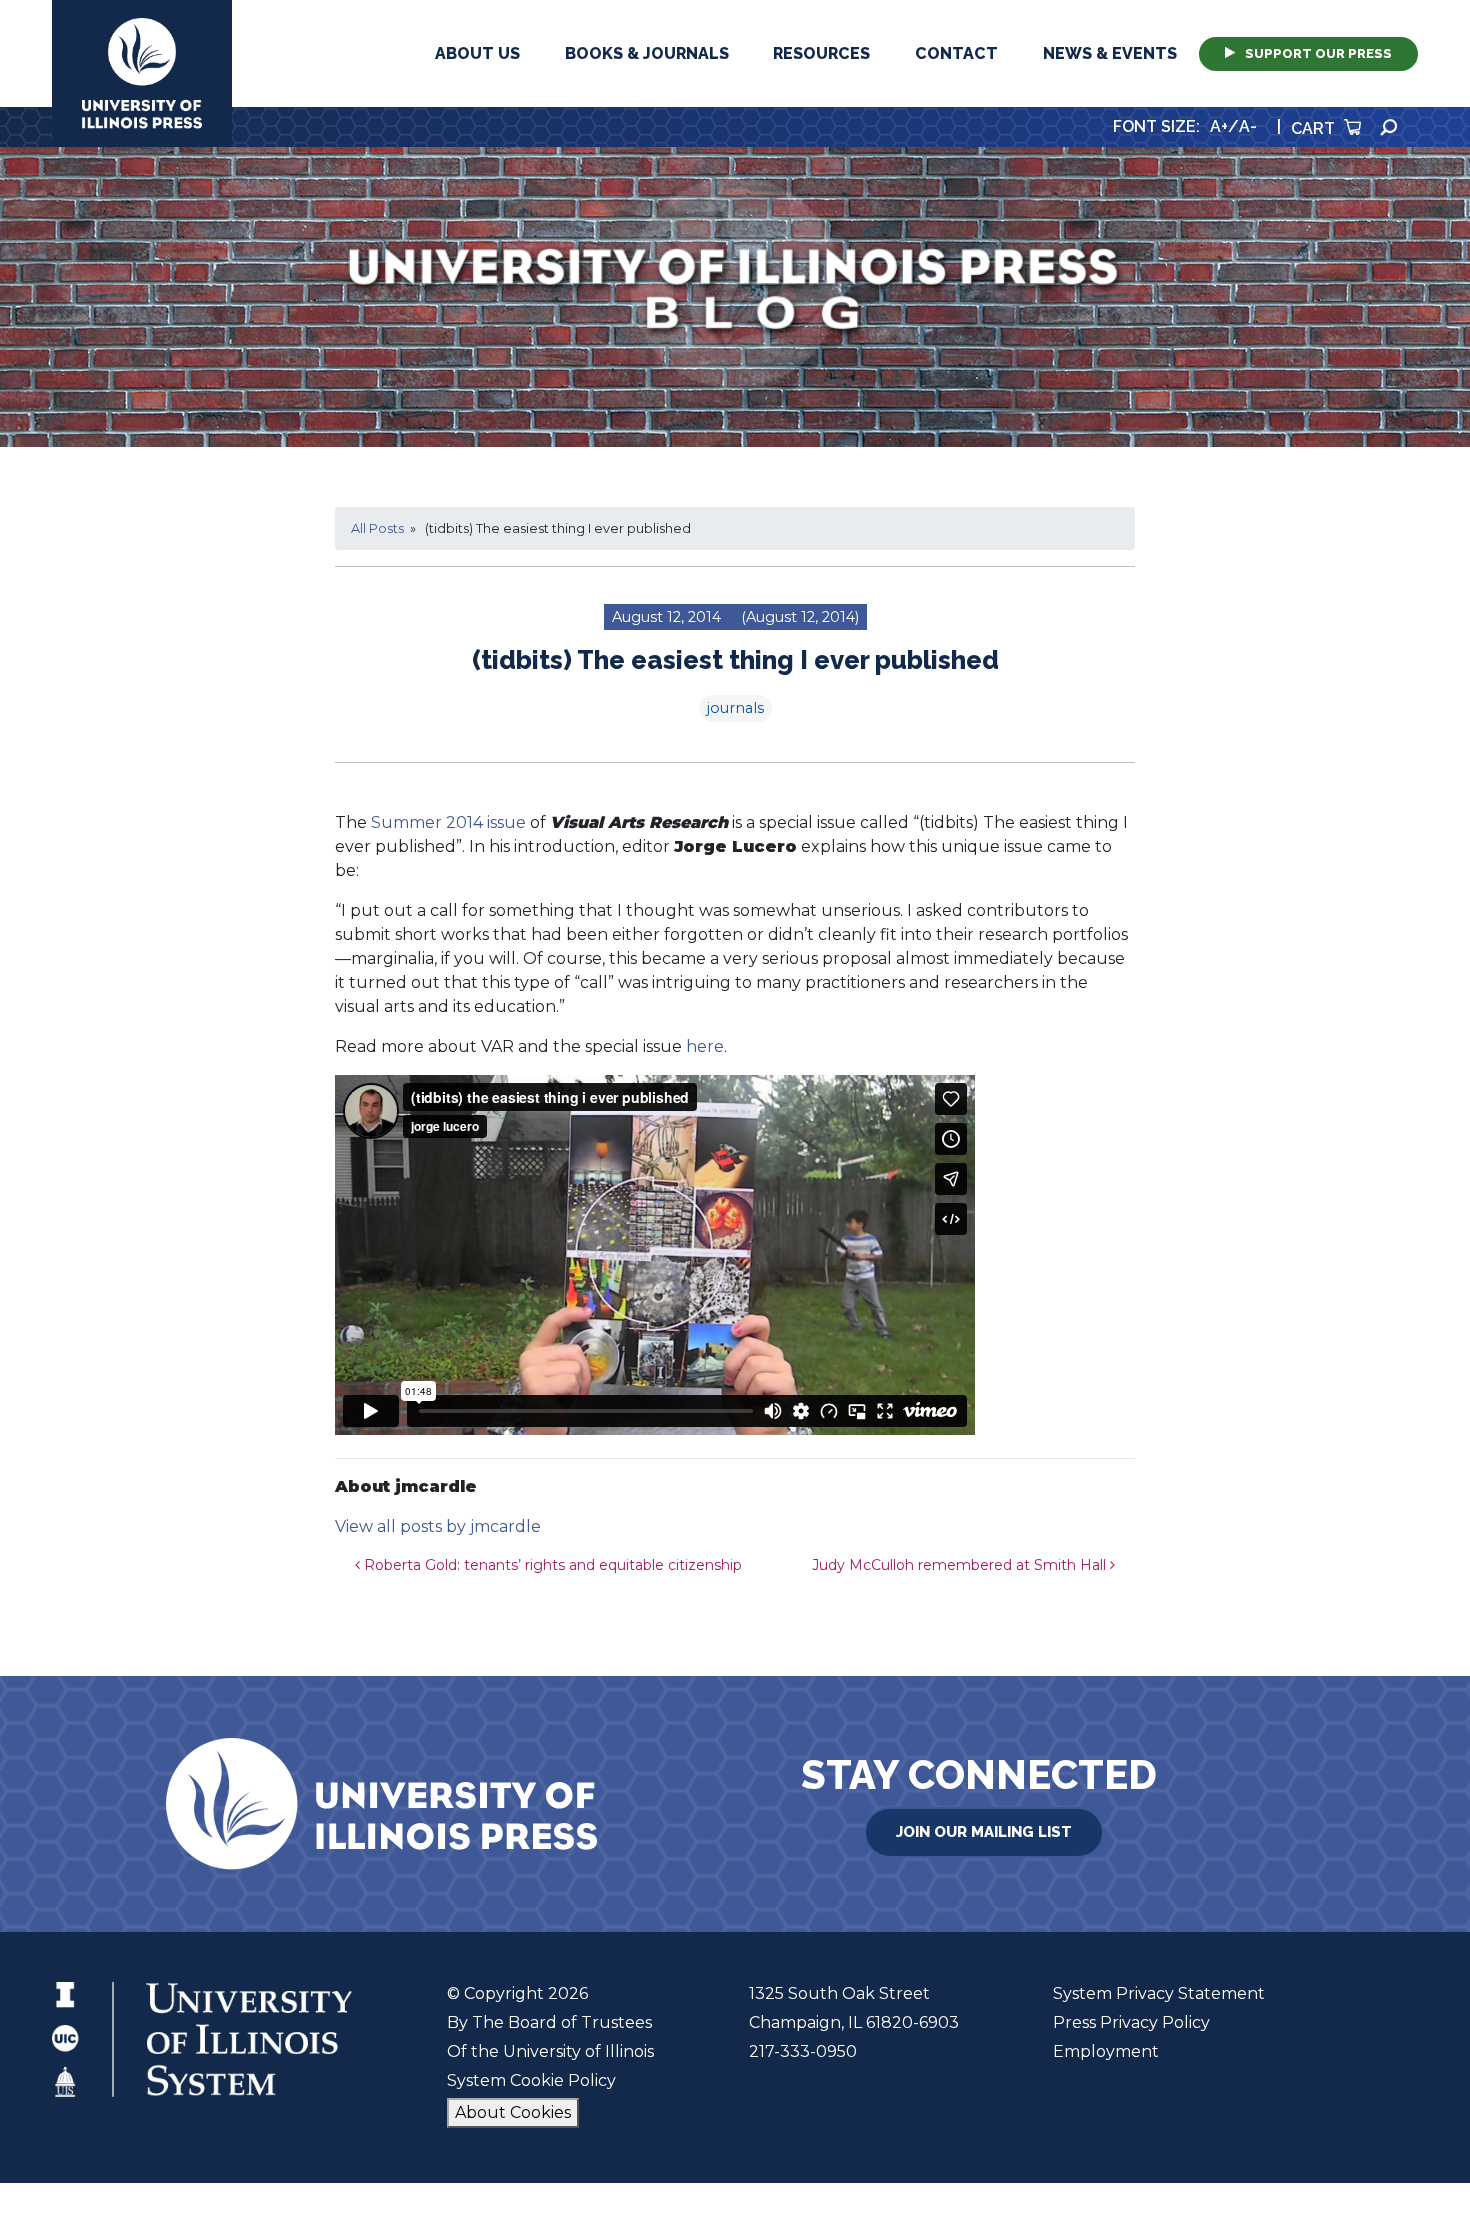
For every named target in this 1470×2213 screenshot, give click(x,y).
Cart (1315, 128)
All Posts (377, 528)
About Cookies (513, 2112)
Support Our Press (1318, 53)
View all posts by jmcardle (438, 1526)
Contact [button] (956, 53)
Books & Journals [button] (647, 53)
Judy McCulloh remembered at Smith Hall (961, 1565)
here (705, 1046)
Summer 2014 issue (448, 822)
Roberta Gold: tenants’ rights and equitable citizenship (551, 1565)
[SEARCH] (1389, 127)
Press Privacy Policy (1131, 2022)
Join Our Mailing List (984, 1832)
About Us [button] (477, 53)
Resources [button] (821, 53)
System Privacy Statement (1159, 1993)
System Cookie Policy (531, 2080)
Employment (1106, 2051)
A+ (1219, 126)
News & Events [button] (1110, 53)
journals (735, 708)
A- (1248, 126)
